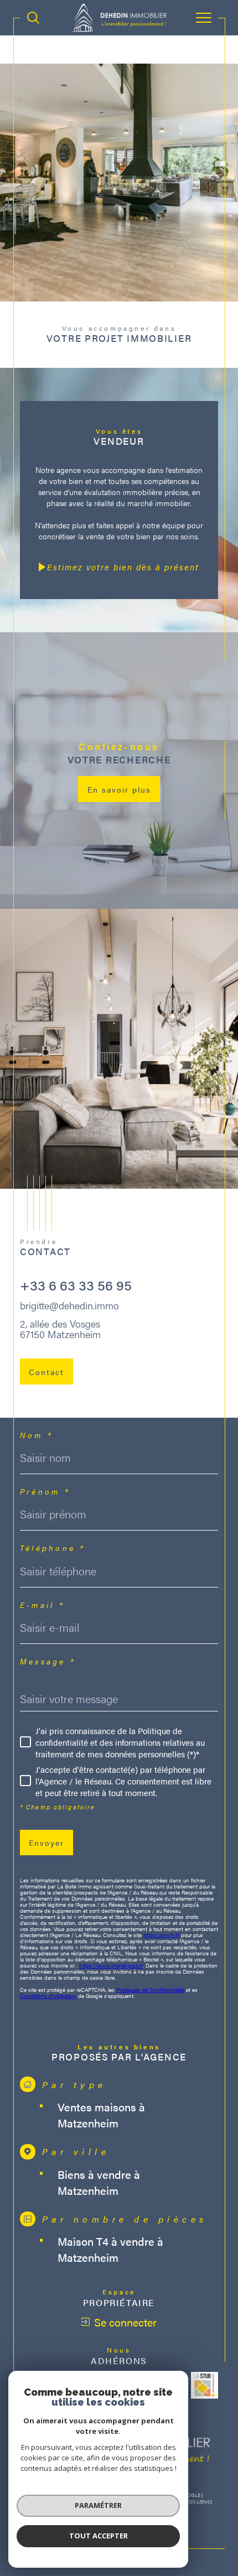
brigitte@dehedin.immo (69, 1305)
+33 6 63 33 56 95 (76, 1285)
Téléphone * (53, 1548)
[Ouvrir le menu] (204, 18)
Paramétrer (98, 2505)
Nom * (36, 1435)
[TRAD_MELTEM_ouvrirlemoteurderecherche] (33, 18)
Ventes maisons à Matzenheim (101, 2115)
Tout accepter (99, 2536)
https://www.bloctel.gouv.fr (111, 1965)
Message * (48, 1661)
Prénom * (45, 1491)
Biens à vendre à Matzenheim (99, 2182)
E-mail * (42, 1605)
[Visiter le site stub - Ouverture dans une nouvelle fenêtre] (205, 2385)
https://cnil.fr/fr (161, 1935)
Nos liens (197, 2502)
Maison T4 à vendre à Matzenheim (110, 2249)
